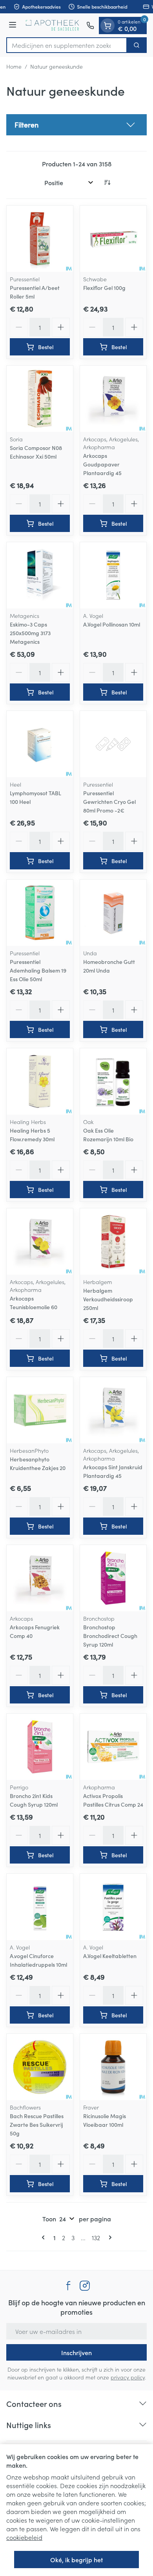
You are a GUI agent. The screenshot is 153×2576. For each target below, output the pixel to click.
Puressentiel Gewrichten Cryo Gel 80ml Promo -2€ (109, 802)
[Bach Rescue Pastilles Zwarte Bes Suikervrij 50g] (40, 2067)
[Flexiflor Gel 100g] (113, 239)
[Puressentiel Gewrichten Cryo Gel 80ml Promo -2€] (113, 744)
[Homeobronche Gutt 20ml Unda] (113, 913)
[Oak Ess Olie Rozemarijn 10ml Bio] (113, 1081)
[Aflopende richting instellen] (107, 182)
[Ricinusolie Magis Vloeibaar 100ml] (113, 2067)
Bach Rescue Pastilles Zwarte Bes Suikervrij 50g (37, 2124)
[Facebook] (68, 2286)
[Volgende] (109, 2237)
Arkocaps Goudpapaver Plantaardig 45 (102, 464)
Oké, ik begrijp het (76, 2560)
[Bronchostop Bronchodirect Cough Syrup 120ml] (113, 1578)
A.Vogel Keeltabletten (110, 1956)
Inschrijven (76, 2352)
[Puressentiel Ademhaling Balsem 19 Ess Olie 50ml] (40, 913)
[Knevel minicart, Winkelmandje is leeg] (107, 26)
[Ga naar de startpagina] (53, 25)
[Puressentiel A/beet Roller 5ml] (40, 239)
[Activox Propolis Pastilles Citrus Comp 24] (113, 1747)
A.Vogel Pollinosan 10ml (112, 624)
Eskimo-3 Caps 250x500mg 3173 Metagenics (30, 633)
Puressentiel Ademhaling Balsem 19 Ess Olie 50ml (38, 970)
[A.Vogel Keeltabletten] (113, 1907)
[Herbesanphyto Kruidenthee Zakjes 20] (40, 1410)
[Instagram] (85, 2286)
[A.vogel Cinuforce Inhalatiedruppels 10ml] (40, 1907)
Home (14, 66)
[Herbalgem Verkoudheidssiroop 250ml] (113, 1242)
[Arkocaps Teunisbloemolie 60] (40, 1242)
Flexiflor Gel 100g (104, 288)
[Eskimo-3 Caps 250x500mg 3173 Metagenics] (40, 575)
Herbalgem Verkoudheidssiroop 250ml (108, 1299)
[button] (76, 125)
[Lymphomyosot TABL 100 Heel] (40, 744)
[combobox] (67, 45)
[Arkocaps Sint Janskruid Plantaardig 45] (113, 1410)
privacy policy (128, 2377)
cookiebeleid (24, 2537)
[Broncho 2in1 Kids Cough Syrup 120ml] (40, 1747)
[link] (45, 2237)
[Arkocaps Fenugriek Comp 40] (40, 1578)
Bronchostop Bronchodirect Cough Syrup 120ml (110, 1636)
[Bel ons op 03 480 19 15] (90, 26)
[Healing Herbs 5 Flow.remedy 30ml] (40, 1081)
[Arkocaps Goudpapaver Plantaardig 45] (113, 399)
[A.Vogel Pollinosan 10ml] (113, 575)
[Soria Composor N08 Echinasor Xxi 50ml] (40, 399)
